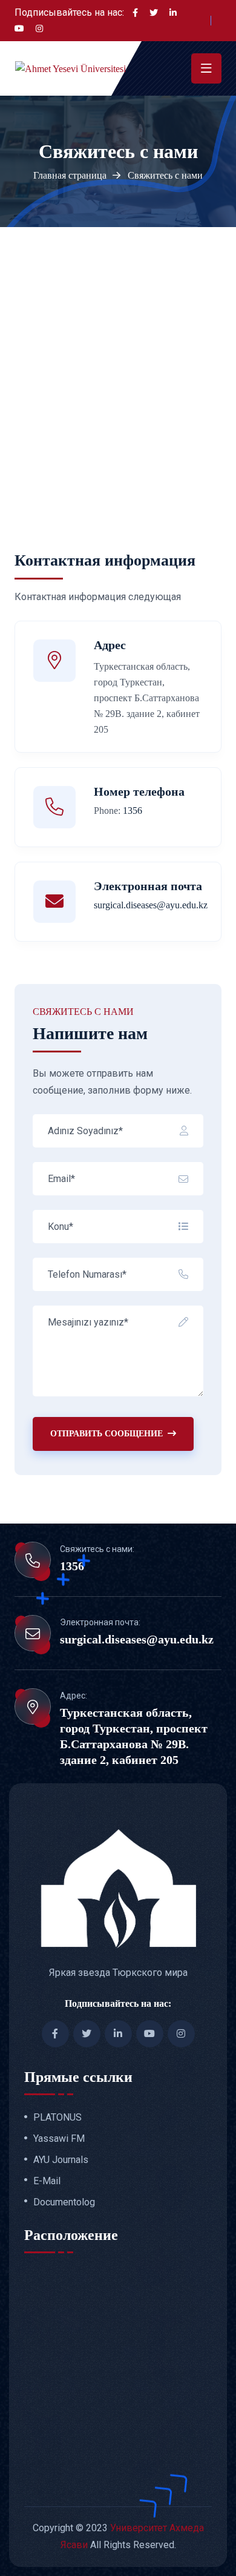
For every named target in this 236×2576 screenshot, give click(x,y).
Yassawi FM (59, 2139)
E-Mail (47, 2181)
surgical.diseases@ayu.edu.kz (137, 1639)
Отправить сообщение (107, 1434)
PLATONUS (57, 2118)
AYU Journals (61, 2160)
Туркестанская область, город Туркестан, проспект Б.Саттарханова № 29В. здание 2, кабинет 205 (134, 1736)
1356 (72, 1566)
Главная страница (70, 175)
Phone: (118, 811)
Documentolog (64, 2202)
